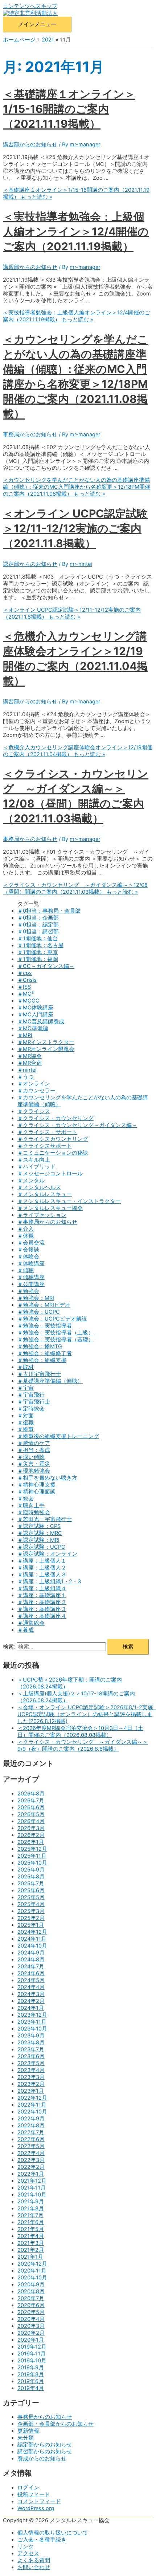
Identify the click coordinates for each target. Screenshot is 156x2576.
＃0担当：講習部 (38, 932)
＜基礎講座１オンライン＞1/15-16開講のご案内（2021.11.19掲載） (69, 109)
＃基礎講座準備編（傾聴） (50, 1381)
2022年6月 (31, 2139)
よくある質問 (34, 2560)
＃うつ (26, 1077)
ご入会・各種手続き (42, 2540)
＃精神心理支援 (36, 1485)
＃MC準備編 (33, 1028)
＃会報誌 (28, 1250)
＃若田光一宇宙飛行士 (45, 1519)
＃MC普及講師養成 (41, 1021)
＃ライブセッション (42, 1215)
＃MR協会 (30, 1056)
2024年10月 (32, 1946)
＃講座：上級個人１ (42, 1561)
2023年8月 (31, 2043)
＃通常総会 (31, 1623)
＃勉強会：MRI (36, 1298)
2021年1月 (30, 2257)
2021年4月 (31, 2236)
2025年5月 (31, 1897)
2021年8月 (31, 2208)
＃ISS (24, 987)
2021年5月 (31, 2229)
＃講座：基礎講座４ (42, 1616)
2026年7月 (31, 1801)
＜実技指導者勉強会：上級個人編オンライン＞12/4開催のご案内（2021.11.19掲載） (76, 231)
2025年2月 (31, 1918)
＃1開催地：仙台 (38, 938)
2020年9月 (31, 2285)
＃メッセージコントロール (50, 1174)
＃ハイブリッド (36, 1167)
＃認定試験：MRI (38, 1540)
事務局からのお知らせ (30, 434)
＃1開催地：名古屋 (40, 945)
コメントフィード (39, 2501)
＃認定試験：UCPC (41, 1547)
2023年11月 (32, 2022)
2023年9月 (31, 2036)
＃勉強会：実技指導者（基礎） (56, 1339)
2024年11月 (32, 1939)
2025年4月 (31, 1904)
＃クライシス (34, 1111)
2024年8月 (31, 1960)
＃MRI (25, 1035)
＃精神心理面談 (36, 1492)
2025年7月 (31, 1884)
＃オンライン (34, 1084)
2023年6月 (31, 2056)
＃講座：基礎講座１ (42, 1595)
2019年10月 (32, 2361)
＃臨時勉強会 (34, 1512)
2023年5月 (31, 2063)
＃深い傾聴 (31, 1457)
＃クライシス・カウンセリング (56, 1118)
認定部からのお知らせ (30, 564)
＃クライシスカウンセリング (53, 1139)
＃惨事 (26, 1429)
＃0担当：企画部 (38, 918)
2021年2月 (31, 2250)
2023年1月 (31, 2091)
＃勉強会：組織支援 (42, 1360)
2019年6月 (31, 2381)
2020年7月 (31, 2298)
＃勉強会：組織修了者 (45, 1353)
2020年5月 (31, 2312)
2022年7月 (31, 2132)
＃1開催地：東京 (38, 952)
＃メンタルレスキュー (45, 1194)
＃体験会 (28, 1257)
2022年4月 (31, 2153)
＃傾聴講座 (31, 1277)
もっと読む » (76, 316)
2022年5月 (31, 2146)
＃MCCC (28, 1001)
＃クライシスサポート (45, 1146)
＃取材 (26, 1367)
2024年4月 (31, 1987)
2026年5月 (31, 1814)
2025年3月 (31, 1911)
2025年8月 (31, 1877)
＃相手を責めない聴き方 (47, 1478)
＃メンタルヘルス (39, 1187)
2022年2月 (31, 2167)
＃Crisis (27, 980)
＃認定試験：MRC (40, 1533)
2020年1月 (31, 2340)
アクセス (28, 2553)
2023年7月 (31, 2049)
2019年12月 (32, 2347)
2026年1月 (31, 1842)
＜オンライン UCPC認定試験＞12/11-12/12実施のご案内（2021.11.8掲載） (75, 528)
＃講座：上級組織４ (42, 1588)
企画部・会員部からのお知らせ (56, 2424)
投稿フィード (34, 2494)
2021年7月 (30, 2215)
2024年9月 (31, 1953)
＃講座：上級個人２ (42, 1568)
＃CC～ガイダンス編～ (46, 966)
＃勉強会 (28, 1291)
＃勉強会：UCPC (39, 1312)
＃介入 (26, 1229)
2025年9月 (31, 1870)
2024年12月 (32, 1932)
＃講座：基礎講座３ (42, 1609)
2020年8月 (31, 2291)
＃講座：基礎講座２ (42, 1602)
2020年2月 (31, 2333)
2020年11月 (32, 2271)
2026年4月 (31, 1821)
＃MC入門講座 (35, 1015)
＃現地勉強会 (34, 1471)
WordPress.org (36, 2508)
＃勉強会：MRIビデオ (44, 1305)
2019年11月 (32, 2354)
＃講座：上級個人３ (42, 1575)
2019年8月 (31, 2374)
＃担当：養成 (34, 1450)
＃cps (25, 973)
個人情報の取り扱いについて (53, 2533)
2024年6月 (31, 1973)
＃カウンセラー (36, 1091)
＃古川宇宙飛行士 (39, 1374)
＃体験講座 (31, 1263)
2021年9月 (31, 2202)
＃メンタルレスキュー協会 (50, 1208)
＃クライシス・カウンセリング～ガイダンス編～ (77, 1125)
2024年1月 (31, 2008)
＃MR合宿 (30, 1063)
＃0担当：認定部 (38, 925)
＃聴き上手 (31, 1505)
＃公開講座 (31, 1284)
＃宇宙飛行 (31, 1395)
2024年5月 (31, 1980)
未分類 (26, 2438)
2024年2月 (31, 2001)
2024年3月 (31, 1994)
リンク (26, 2547)
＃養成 (26, 1630)
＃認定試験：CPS (39, 1526)
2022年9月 (31, 2119)
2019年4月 (31, 2388)
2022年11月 (32, 2105)
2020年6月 (31, 2305)
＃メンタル (31, 1180)
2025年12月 (32, 1849)
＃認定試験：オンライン (47, 1554)
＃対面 (26, 1416)
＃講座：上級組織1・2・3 (49, 1581)
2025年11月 (32, 1856)
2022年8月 (31, 2126)
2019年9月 (31, 2367)
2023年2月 (31, 2084)
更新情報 (28, 2431)
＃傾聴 (26, 1270)
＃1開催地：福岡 (38, 959)
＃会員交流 (31, 1243)
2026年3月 (31, 1828)
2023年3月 (31, 2077)
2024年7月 (31, 1966)
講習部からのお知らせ (30, 144)
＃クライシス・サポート (47, 1132)
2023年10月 (32, 2029)
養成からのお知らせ (42, 2458)
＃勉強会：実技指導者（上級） (56, 1333)
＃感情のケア (34, 1443)
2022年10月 (32, 2112)
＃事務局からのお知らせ (47, 1222)
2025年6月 (31, 1890)
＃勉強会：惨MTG (40, 1346)
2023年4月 (31, 2070)
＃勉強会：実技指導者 (45, 1326)
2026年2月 (31, 1835)
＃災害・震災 (34, 1464)
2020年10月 (32, 2278)
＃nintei (27, 1070)
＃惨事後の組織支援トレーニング (58, 1436)
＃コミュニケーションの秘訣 (53, 1153)
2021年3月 (31, 2243)
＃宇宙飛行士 (34, 1402)
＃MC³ (26, 994)
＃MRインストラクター (46, 1042)
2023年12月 (32, 2015)
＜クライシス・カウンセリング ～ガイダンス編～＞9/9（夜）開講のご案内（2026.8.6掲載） (83, 1745)
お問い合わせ (34, 2567)
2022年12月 (32, 2098)
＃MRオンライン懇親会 (46, 1049)
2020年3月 (31, 2326)
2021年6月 (31, 2222)
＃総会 (26, 1499)
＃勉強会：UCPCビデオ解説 (52, 1319)
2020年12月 (32, 2264)
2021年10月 (32, 2195)
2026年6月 (31, 1807)
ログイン (28, 2488)
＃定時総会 (31, 1409)
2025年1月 (31, 1925)
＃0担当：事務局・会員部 (49, 911)
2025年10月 (32, 1863)
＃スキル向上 (34, 1160)
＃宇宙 (26, 1388)
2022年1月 (31, 2174)
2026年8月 (31, 1794)
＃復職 (26, 1422)
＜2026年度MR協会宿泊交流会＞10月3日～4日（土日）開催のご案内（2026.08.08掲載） (80, 1732)
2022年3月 (31, 2160)
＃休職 (26, 1236)
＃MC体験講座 (35, 1008)
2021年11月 (32, 2188)
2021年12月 (32, 2181)
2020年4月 (31, 2319)
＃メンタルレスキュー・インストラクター (69, 1201)
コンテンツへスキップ (30, 6)
